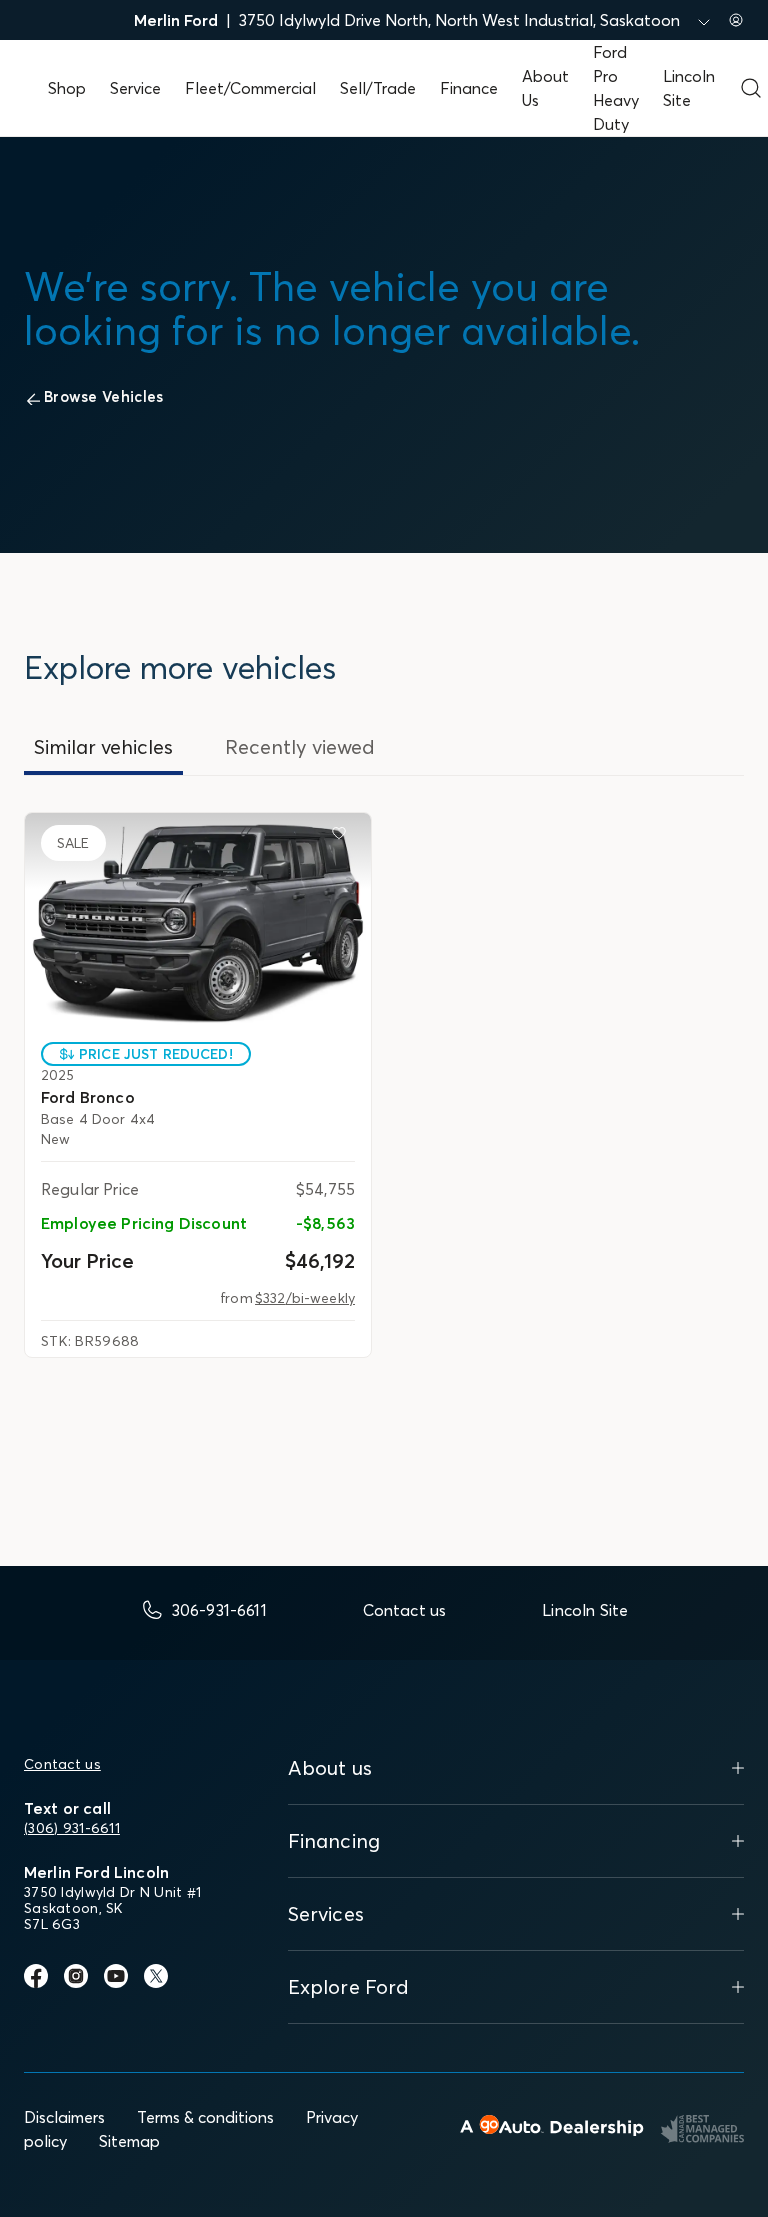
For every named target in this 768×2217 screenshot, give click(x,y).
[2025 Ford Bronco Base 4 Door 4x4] (198, 924)
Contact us (62, 1764)
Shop (67, 88)
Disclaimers (64, 2117)
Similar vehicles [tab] (103, 746)
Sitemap (129, 2141)
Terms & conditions (205, 2117)
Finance (469, 88)
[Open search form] (751, 88)
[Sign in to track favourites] (343, 837)
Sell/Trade (378, 88)
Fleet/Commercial (250, 88)
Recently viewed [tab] (300, 746)
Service (135, 88)
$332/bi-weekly (305, 1298)
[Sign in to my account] (736, 20)
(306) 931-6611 (72, 1828)
